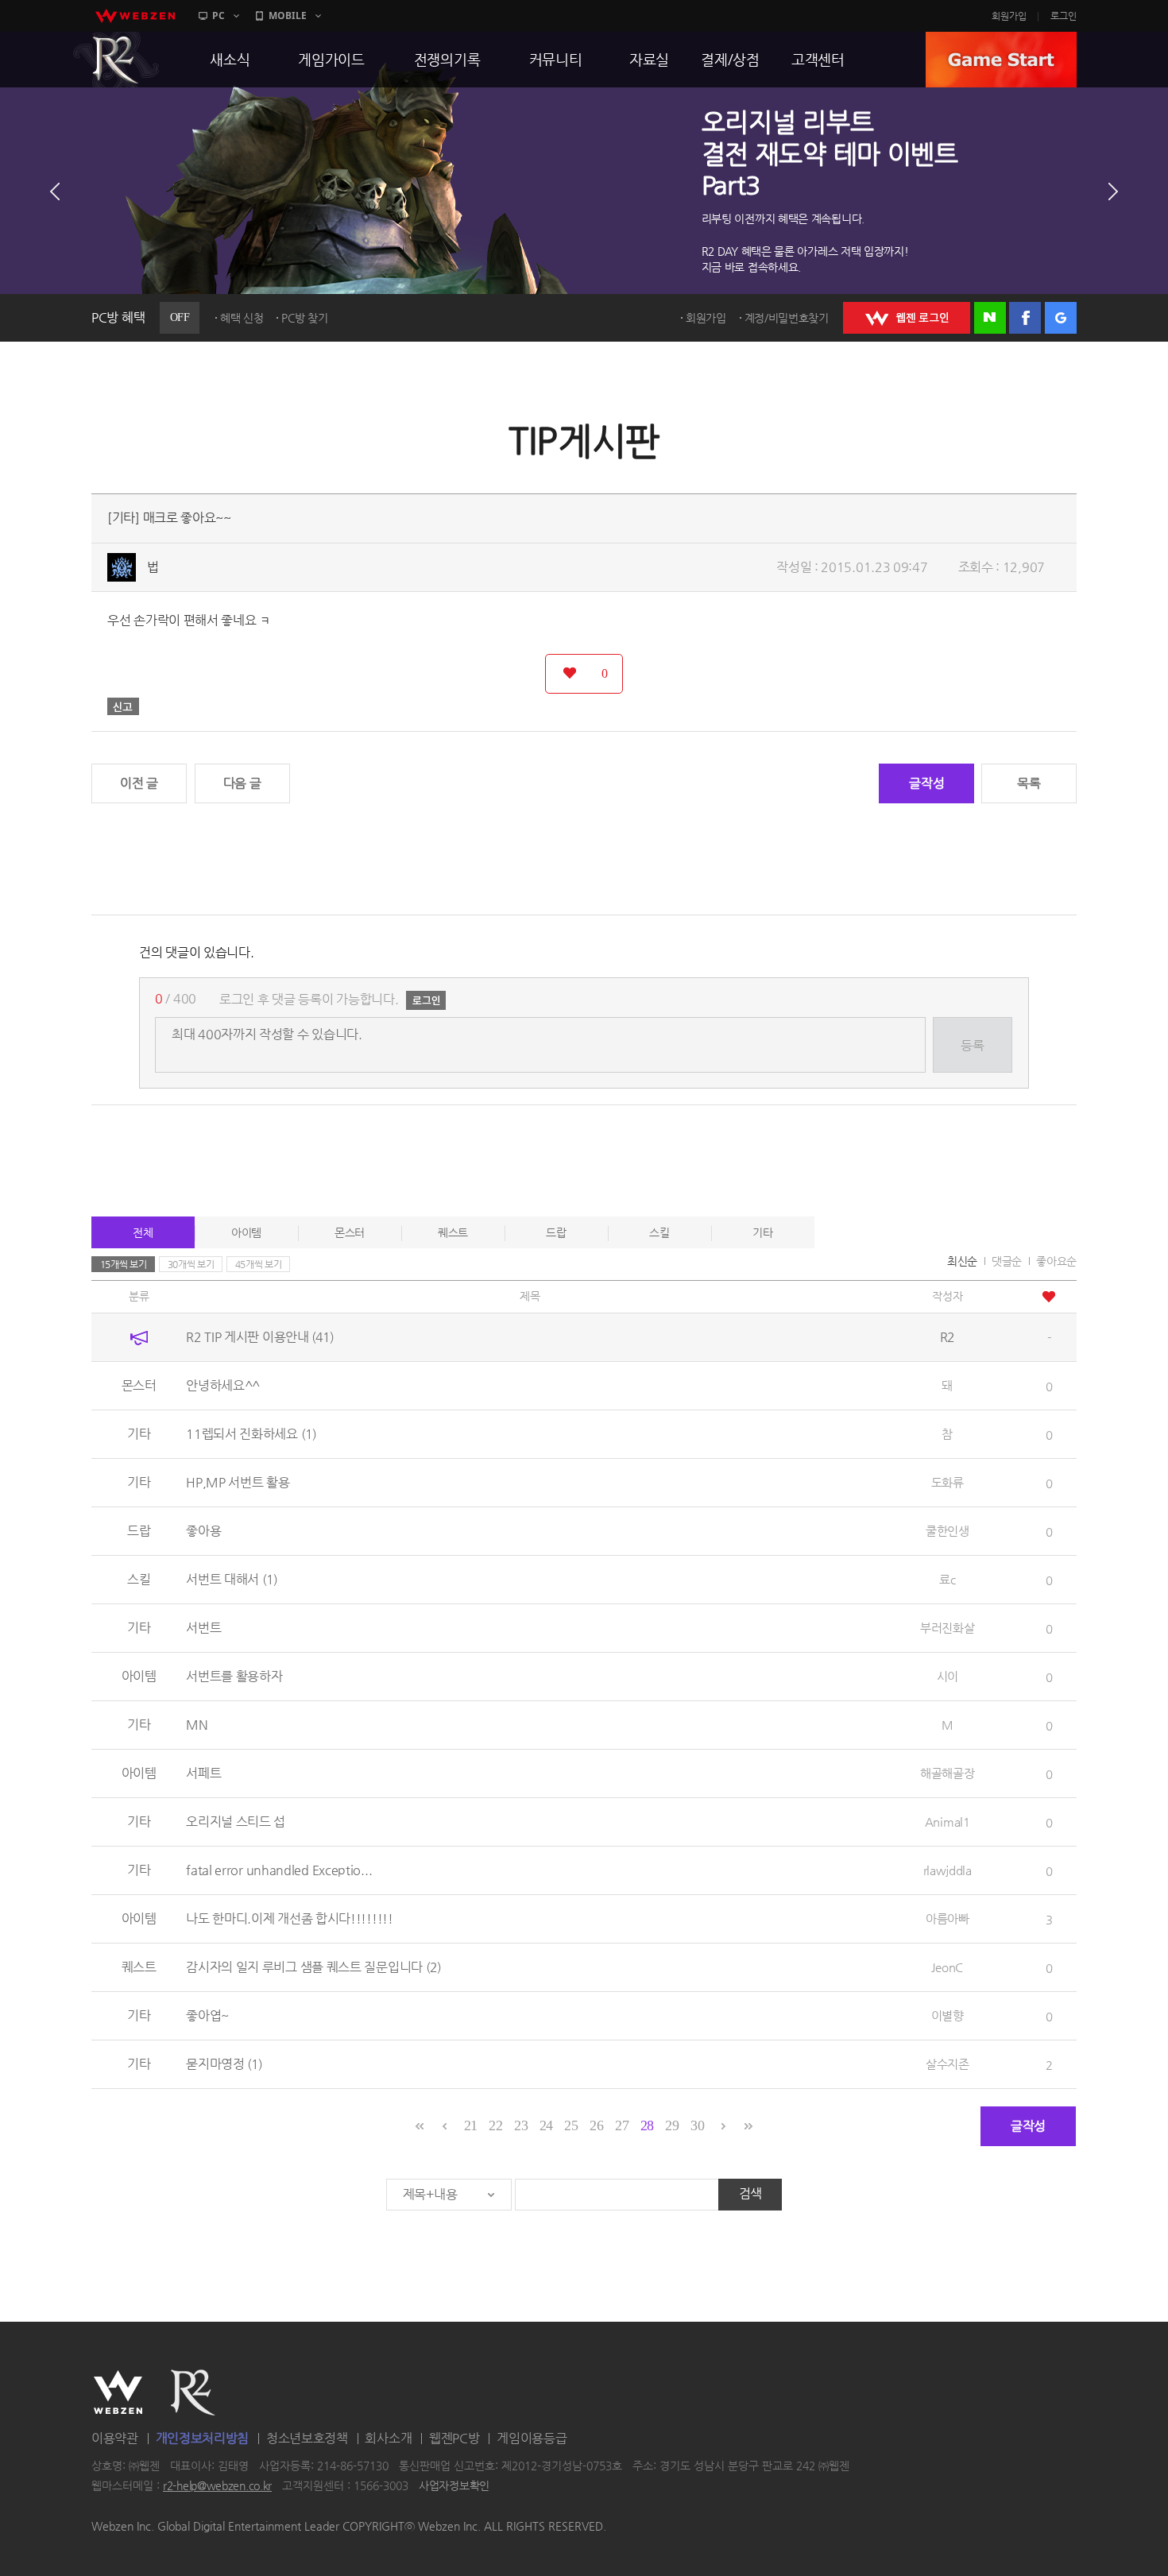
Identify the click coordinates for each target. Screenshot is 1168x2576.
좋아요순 (1056, 1261)
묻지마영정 (224, 2064)
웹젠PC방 (454, 2438)
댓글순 (1007, 1261)
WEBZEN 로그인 (907, 318)
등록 (972, 1045)
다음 (1113, 191)
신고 (123, 706)
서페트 (203, 1773)
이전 (55, 191)
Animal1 (948, 1822)
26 (596, 2125)
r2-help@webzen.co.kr (217, 2486)
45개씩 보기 (259, 1264)
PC (219, 15)
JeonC (947, 1967)
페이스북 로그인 (1025, 318)
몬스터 (350, 1232)
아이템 (246, 1232)
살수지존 (948, 2064)
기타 (762, 1232)
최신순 (962, 1261)
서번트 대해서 (232, 1579)
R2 (116, 60)
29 (672, 2125)
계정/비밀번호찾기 (787, 318)
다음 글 (242, 783)
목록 (1029, 783)
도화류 (948, 1482)
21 (471, 2125)
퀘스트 (453, 1232)
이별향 (948, 2015)
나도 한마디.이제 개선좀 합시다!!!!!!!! (290, 1918)
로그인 (1064, 16)
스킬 (659, 1232)
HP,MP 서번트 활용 (238, 1482)
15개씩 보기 (124, 1264)
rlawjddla (948, 1870)
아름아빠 (948, 1918)
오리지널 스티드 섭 (236, 1822)
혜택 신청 (242, 318)
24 (546, 2125)
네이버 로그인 (990, 318)
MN (197, 1725)
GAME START (1001, 60)
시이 (948, 1676)
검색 (750, 2193)
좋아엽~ (207, 2015)
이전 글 (139, 783)
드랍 (556, 1232)
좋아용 (203, 1531)
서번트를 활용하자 (234, 1676)
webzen (135, 16)
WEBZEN (118, 2392)
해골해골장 (948, 1773)
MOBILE (288, 15)
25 (571, 2125)
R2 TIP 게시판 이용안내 (260, 1337)
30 (697, 2125)
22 (495, 2125)
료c (947, 1579)
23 (521, 2125)
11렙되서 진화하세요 (251, 1434)
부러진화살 (948, 1628)
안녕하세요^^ (223, 1385)
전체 (143, 1232)
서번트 (203, 1628)
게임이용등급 (532, 2438)
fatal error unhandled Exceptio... (279, 1870)
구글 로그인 (1061, 318)
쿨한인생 (948, 1531)
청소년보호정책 (307, 2438)
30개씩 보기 (191, 1264)
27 (622, 2125)
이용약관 (115, 2438)
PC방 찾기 (304, 318)
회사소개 (388, 2438)
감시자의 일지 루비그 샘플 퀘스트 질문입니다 (313, 1967)
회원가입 (1009, 16)
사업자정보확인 (454, 2486)
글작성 (926, 783)
